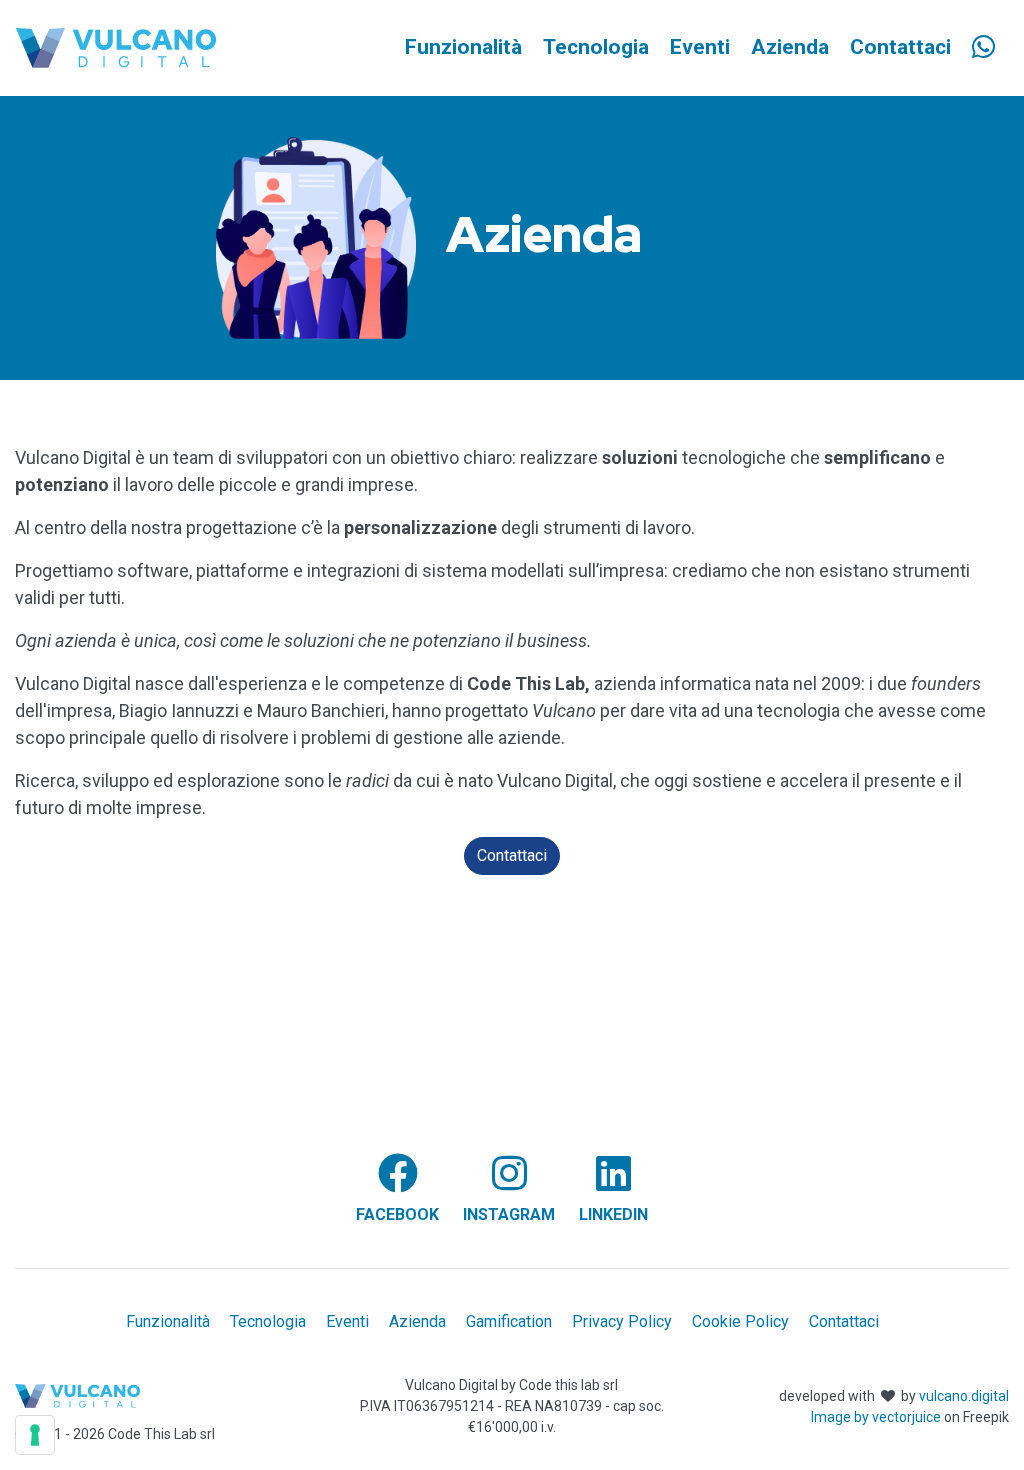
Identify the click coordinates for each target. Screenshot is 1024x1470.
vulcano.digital (964, 1396)
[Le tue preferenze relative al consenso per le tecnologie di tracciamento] (35, 1435)
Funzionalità (168, 1321)
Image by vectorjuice (876, 1417)
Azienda (417, 1321)
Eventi (347, 1321)
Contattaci (512, 855)
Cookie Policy (740, 1321)
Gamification (509, 1321)
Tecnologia (268, 1321)
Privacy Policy (622, 1321)
